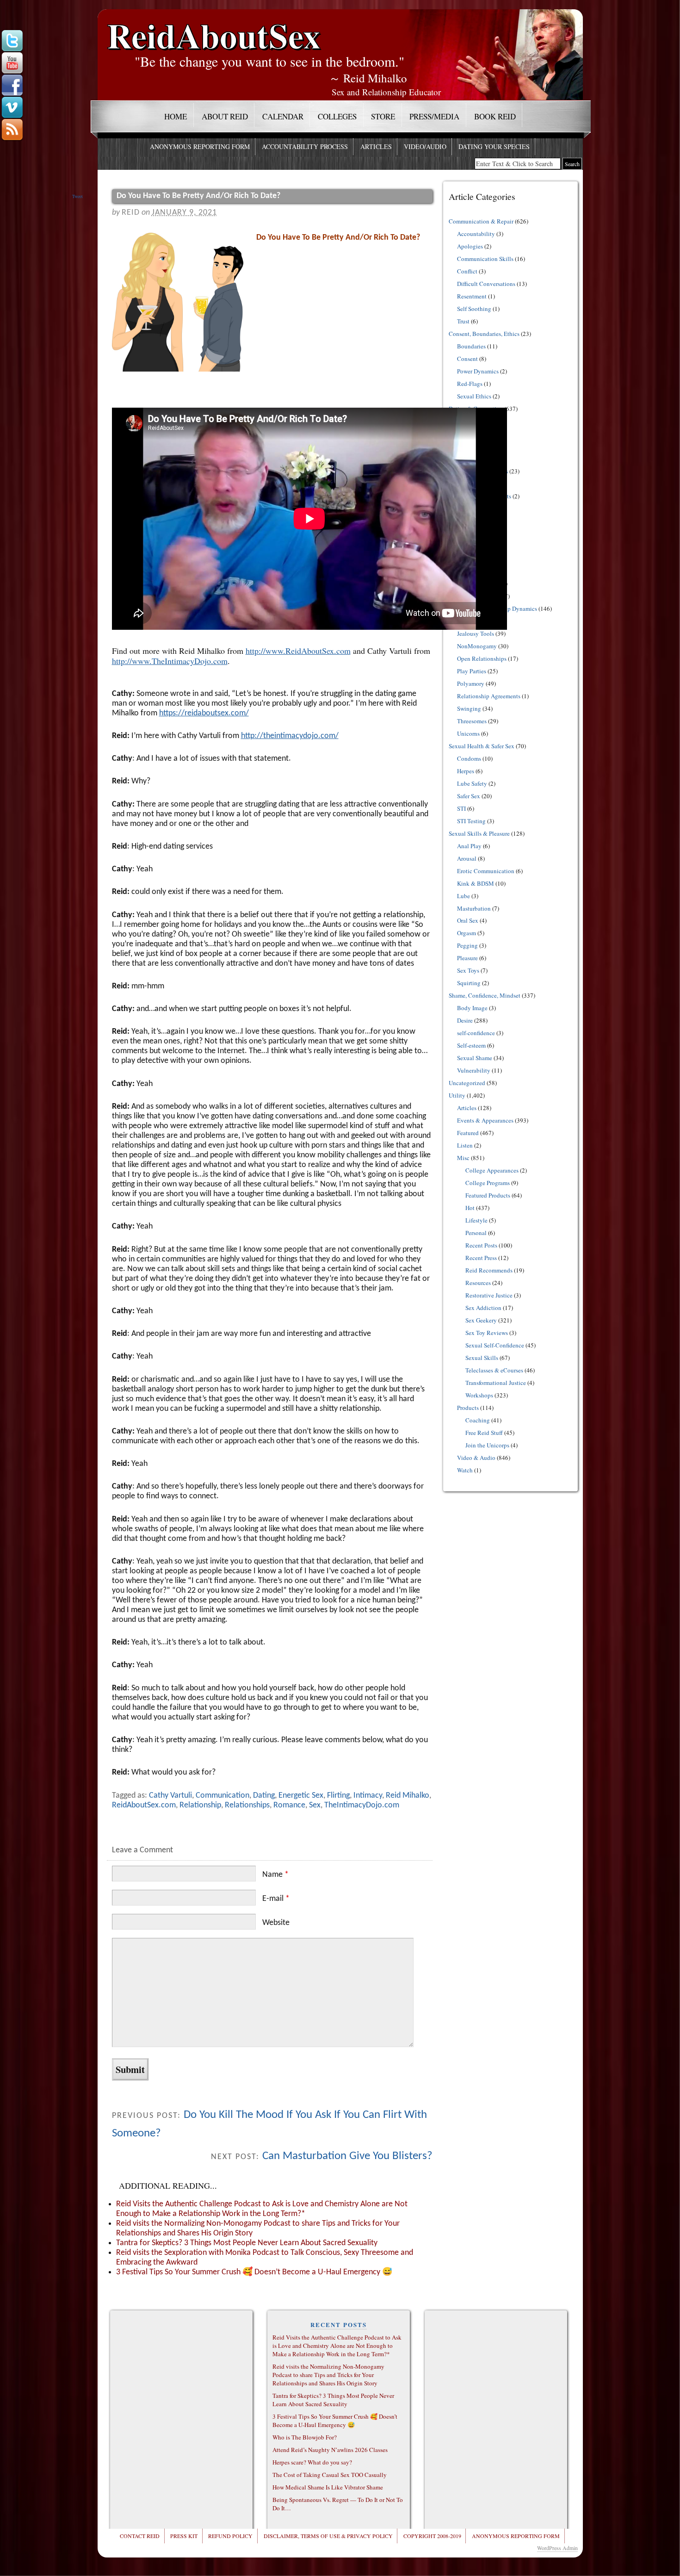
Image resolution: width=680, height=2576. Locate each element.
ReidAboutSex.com (144, 1805)
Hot (470, 1208)
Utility (457, 1095)
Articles (376, 146)
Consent (467, 359)
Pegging (467, 945)
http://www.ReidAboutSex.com (298, 651)
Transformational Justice (496, 1383)
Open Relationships (482, 658)
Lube (464, 896)
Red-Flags (470, 384)
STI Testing (471, 821)
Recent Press (481, 1258)
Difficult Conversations (486, 284)
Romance (289, 1805)
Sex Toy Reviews (487, 1333)
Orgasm (467, 933)
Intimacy (368, 1796)
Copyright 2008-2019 (432, 2536)
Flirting (338, 1796)
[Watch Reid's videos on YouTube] (12, 63)
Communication (223, 1796)
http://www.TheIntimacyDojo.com (170, 661)
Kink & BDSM (476, 883)
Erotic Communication (486, 871)
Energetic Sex (301, 1796)
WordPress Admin (557, 2548)
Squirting (469, 983)
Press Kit (184, 2536)
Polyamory (471, 683)
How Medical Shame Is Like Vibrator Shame (328, 2487)
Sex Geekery (481, 1320)
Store (383, 116)
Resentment (472, 296)
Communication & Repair (481, 221)
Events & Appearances (485, 1120)
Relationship (200, 1805)
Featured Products (488, 1195)
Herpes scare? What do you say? (312, 2462)
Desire (465, 1020)
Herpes (466, 771)
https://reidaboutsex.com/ (204, 713)
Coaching (478, 1420)
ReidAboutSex (214, 28)
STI (461, 808)
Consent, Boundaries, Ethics (484, 334)
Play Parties (472, 671)
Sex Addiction (483, 1308)
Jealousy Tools (476, 633)
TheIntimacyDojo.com (362, 1805)
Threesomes (472, 721)
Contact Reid (140, 2536)
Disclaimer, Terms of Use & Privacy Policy (328, 2536)
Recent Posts (481, 1245)
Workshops (479, 1395)
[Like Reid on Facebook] (12, 86)
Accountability (476, 234)
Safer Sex (469, 796)
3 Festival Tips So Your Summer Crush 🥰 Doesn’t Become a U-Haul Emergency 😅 (254, 2272)
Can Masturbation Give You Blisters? (347, 2156)
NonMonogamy (477, 646)
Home (176, 116)
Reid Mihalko (408, 1796)
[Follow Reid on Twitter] (12, 41)
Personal (476, 1233)
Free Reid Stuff (484, 1433)
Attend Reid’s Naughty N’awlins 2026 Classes (330, 2450)
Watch (465, 1470)
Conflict (467, 271)
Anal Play (469, 846)
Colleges (337, 116)
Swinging (469, 708)
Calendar (283, 116)
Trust (463, 321)
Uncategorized (467, 1083)
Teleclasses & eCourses (494, 1370)
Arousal (467, 858)
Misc (463, 1158)
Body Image (472, 1008)
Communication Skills (485, 259)
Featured (468, 1133)
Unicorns (468, 733)
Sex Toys (468, 970)
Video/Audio (425, 146)
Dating (264, 1796)
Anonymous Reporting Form (200, 146)
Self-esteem (471, 1045)
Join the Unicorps (487, 1445)
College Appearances (492, 1170)
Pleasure (467, 958)
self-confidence (476, 1033)
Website (276, 1923)
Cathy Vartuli (170, 1796)
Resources (478, 1283)
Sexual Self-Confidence (495, 1345)
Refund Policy (230, 2536)
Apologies (470, 246)
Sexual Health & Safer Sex (482, 746)
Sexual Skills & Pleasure (479, 833)
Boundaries (471, 346)
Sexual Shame (475, 1058)
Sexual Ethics (474, 396)
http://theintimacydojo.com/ (290, 736)
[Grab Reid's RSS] (12, 130)
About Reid (225, 116)
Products (468, 1408)
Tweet (77, 196)
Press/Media (434, 116)
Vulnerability (474, 1070)
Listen (465, 1145)
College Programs (488, 1183)
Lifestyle (476, 1220)
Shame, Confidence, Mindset (485, 995)
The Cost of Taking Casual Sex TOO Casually (330, 2475)
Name (275, 1875)
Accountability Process (305, 146)
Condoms (469, 758)
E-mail (276, 1899)
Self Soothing (474, 309)
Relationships (247, 1805)
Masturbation (474, 908)
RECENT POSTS (339, 2325)
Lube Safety (472, 783)
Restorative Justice (489, 1295)
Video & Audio (476, 1458)
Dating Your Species (494, 146)
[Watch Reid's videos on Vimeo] (12, 108)
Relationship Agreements (489, 696)
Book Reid (495, 116)
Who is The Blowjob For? (305, 2437)
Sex (315, 1805)
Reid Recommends (489, 1270)
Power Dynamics (478, 371)
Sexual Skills (482, 1358)
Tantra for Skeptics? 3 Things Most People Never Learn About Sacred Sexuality (247, 2243)
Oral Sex (468, 920)
